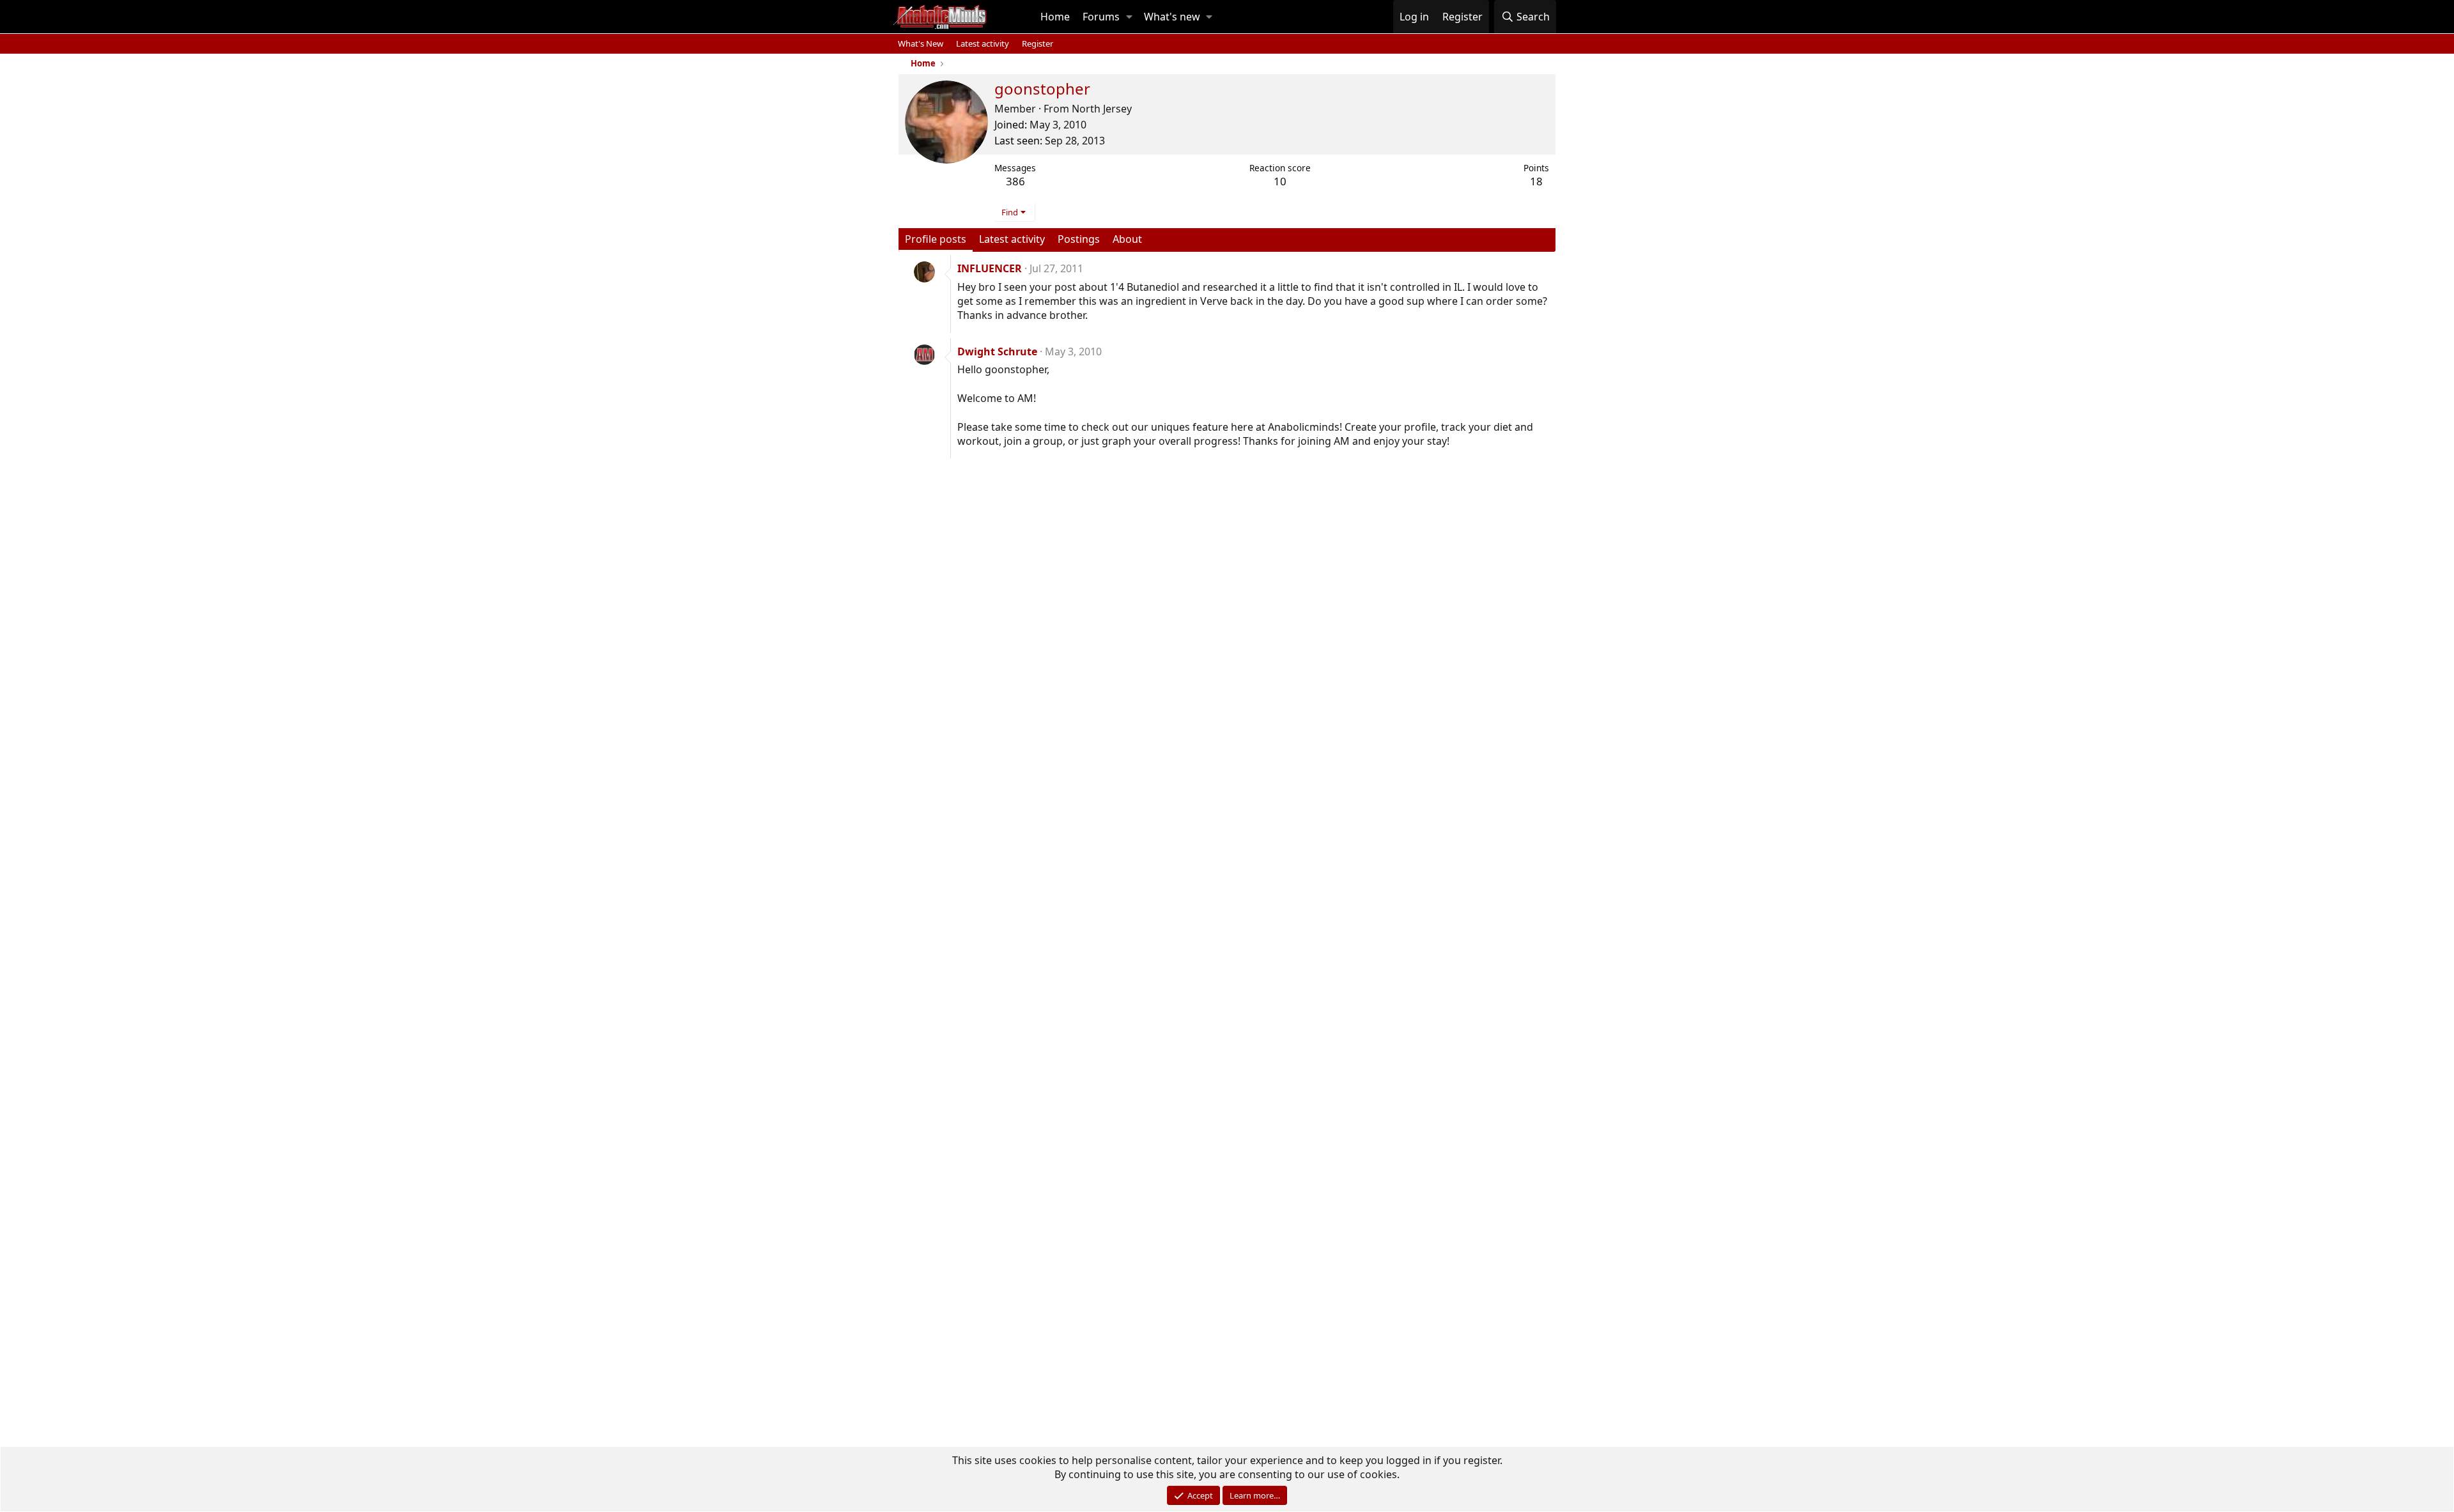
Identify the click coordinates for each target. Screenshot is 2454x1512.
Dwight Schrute (997, 351)
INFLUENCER (990, 268)
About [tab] (1127, 239)
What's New (921, 43)
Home (1055, 17)
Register (1038, 43)
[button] (1129, 17)
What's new (1172, 17)
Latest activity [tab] (1012, 239)
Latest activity (983, 43)
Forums (1101, 17)
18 (1536, 181)
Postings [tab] (1079, 239)
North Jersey (1102, 109)
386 (1015, 181)
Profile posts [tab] (936, 239)
